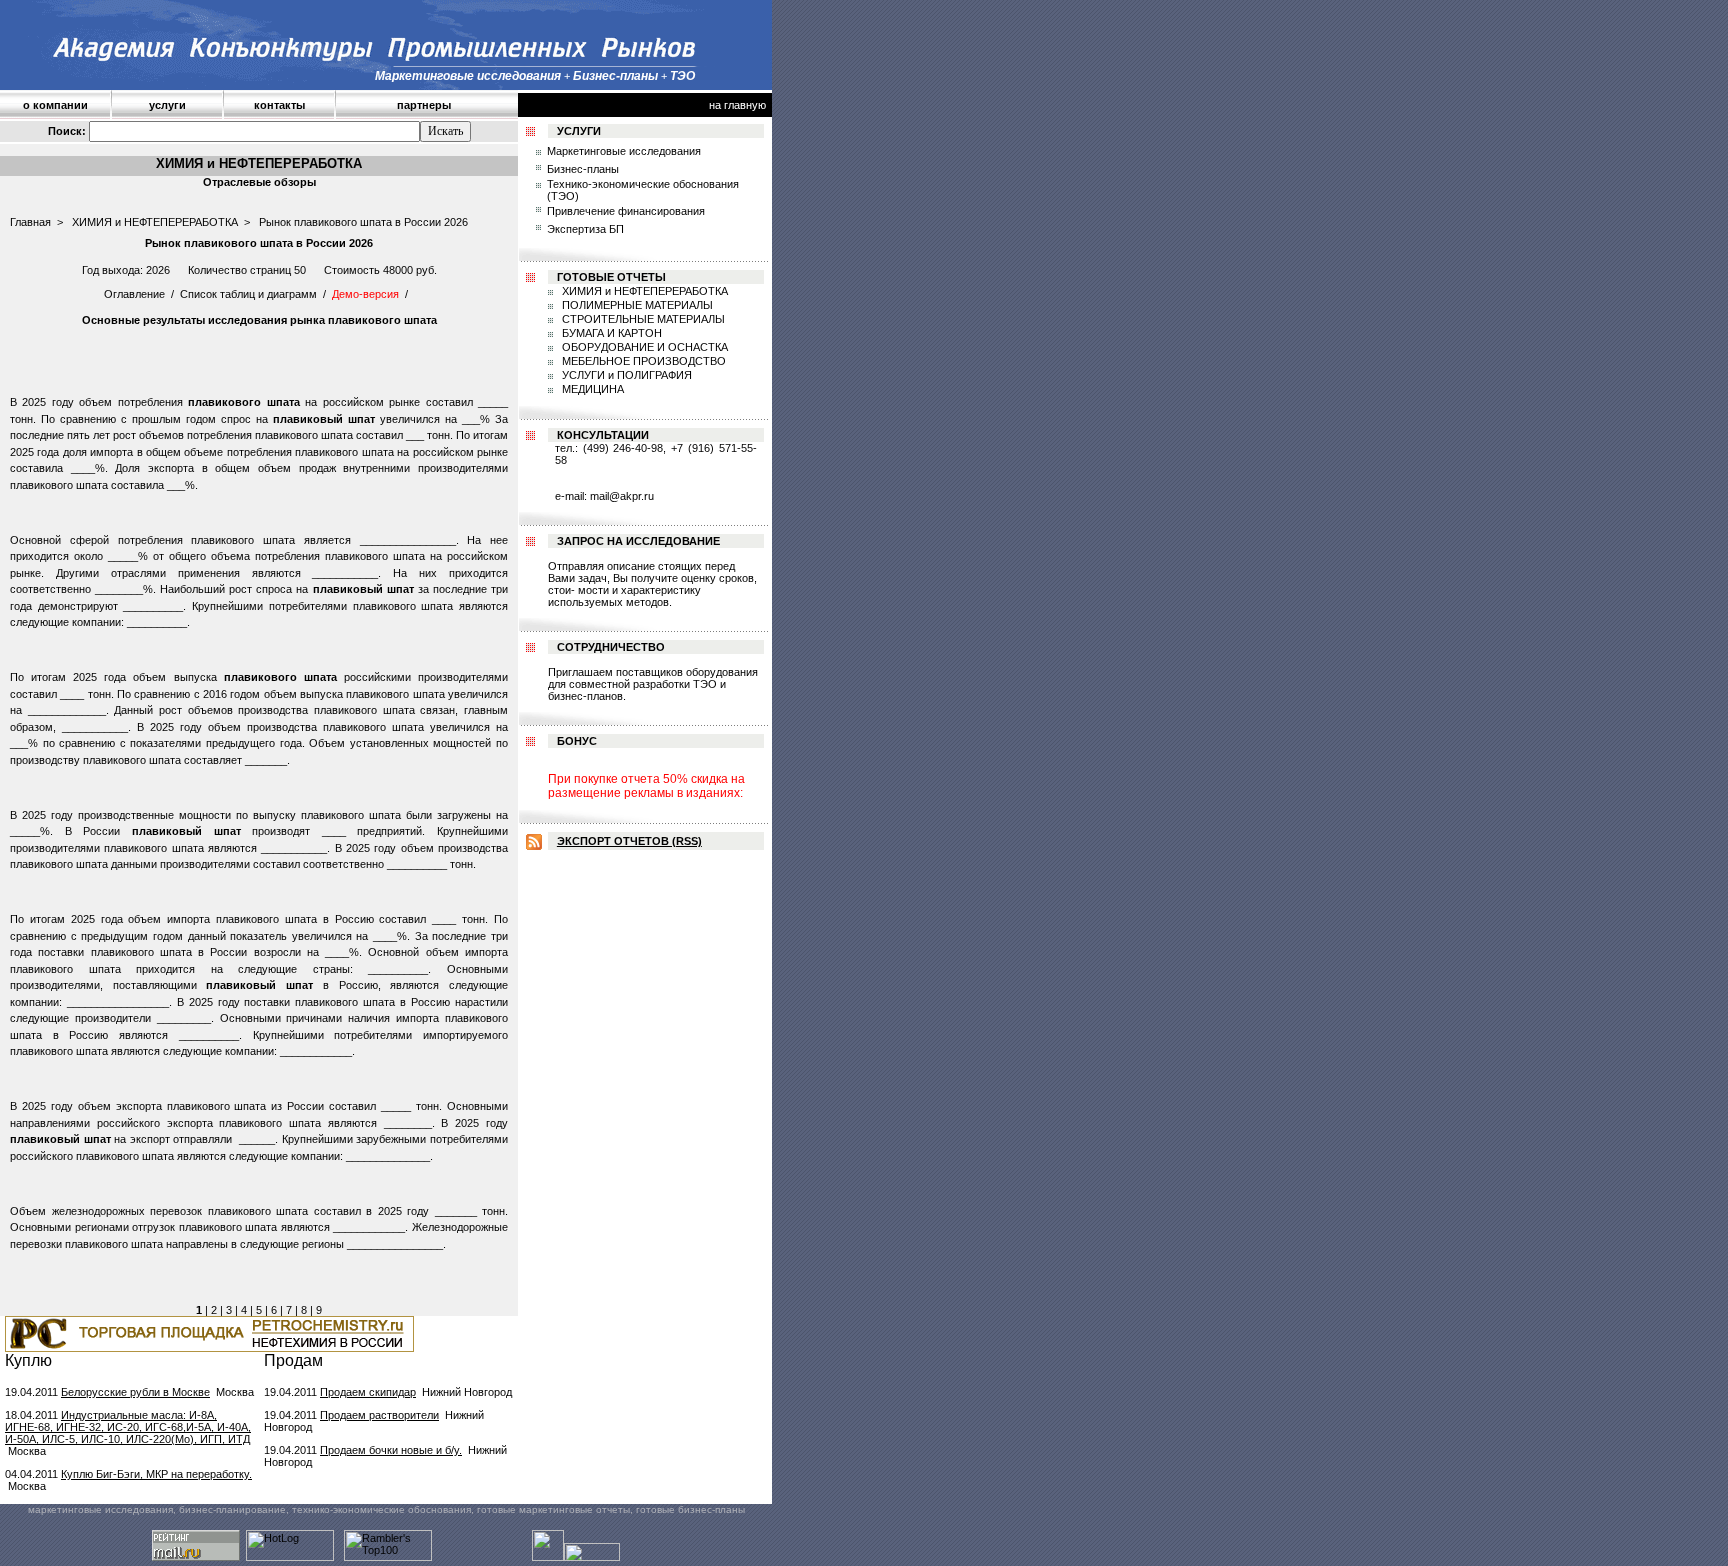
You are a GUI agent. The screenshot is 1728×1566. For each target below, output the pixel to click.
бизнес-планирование (232, 1509)
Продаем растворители (379, 1415)
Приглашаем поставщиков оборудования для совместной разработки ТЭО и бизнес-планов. (653, 684)
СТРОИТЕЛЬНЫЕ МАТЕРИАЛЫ (642, 319)
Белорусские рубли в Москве (135, 1392)
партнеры (424, 105)
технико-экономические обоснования (381, 1509)
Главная (30, 222)
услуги (167, 105)
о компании (55, 105)
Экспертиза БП (585, 229)
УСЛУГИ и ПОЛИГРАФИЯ (625, 375)
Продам (293, 1360)
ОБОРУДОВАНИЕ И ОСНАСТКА (643, 347)
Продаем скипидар (368, 1392)
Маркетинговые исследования (624, 151)
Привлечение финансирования (626, 211)
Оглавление (134, 294)
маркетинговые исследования (100, 1509)
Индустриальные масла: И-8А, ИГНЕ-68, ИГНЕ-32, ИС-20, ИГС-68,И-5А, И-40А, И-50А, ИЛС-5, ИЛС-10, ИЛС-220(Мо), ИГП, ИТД (128, 1427)
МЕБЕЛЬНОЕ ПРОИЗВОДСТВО (642, 361)
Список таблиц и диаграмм (248, 294)
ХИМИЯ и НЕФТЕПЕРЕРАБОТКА (155, 222)
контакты (279, 105)
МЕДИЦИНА (591, 389)
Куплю (28, 1360)
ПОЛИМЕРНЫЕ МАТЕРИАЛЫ (636, 305)
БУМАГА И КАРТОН (610, 333)
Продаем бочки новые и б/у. (391, 1450)
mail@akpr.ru (622, 496)
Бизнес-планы (583, 169)
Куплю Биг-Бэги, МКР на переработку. (156, 1474)
